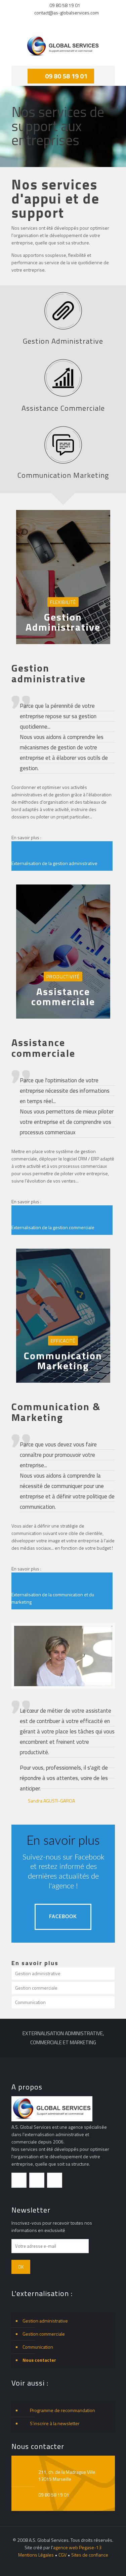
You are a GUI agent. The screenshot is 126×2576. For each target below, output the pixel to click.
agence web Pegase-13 (77, 2547)
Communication (30, 2002)
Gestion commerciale (36, 1988)
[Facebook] (41, 22)
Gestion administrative (38, 1973)
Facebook (63, 1917)
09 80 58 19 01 (65, 5)
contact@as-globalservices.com (67, 13)
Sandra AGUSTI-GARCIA (51, 1801)
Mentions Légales (36, 2555)
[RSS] (85, 22)
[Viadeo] (76, 22)
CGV (62, 2555)
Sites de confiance (90, 2555)
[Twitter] (59, 22)
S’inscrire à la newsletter (54, 2423)
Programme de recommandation (62, 2410)
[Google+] (50, 22)
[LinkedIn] (67, 22)
